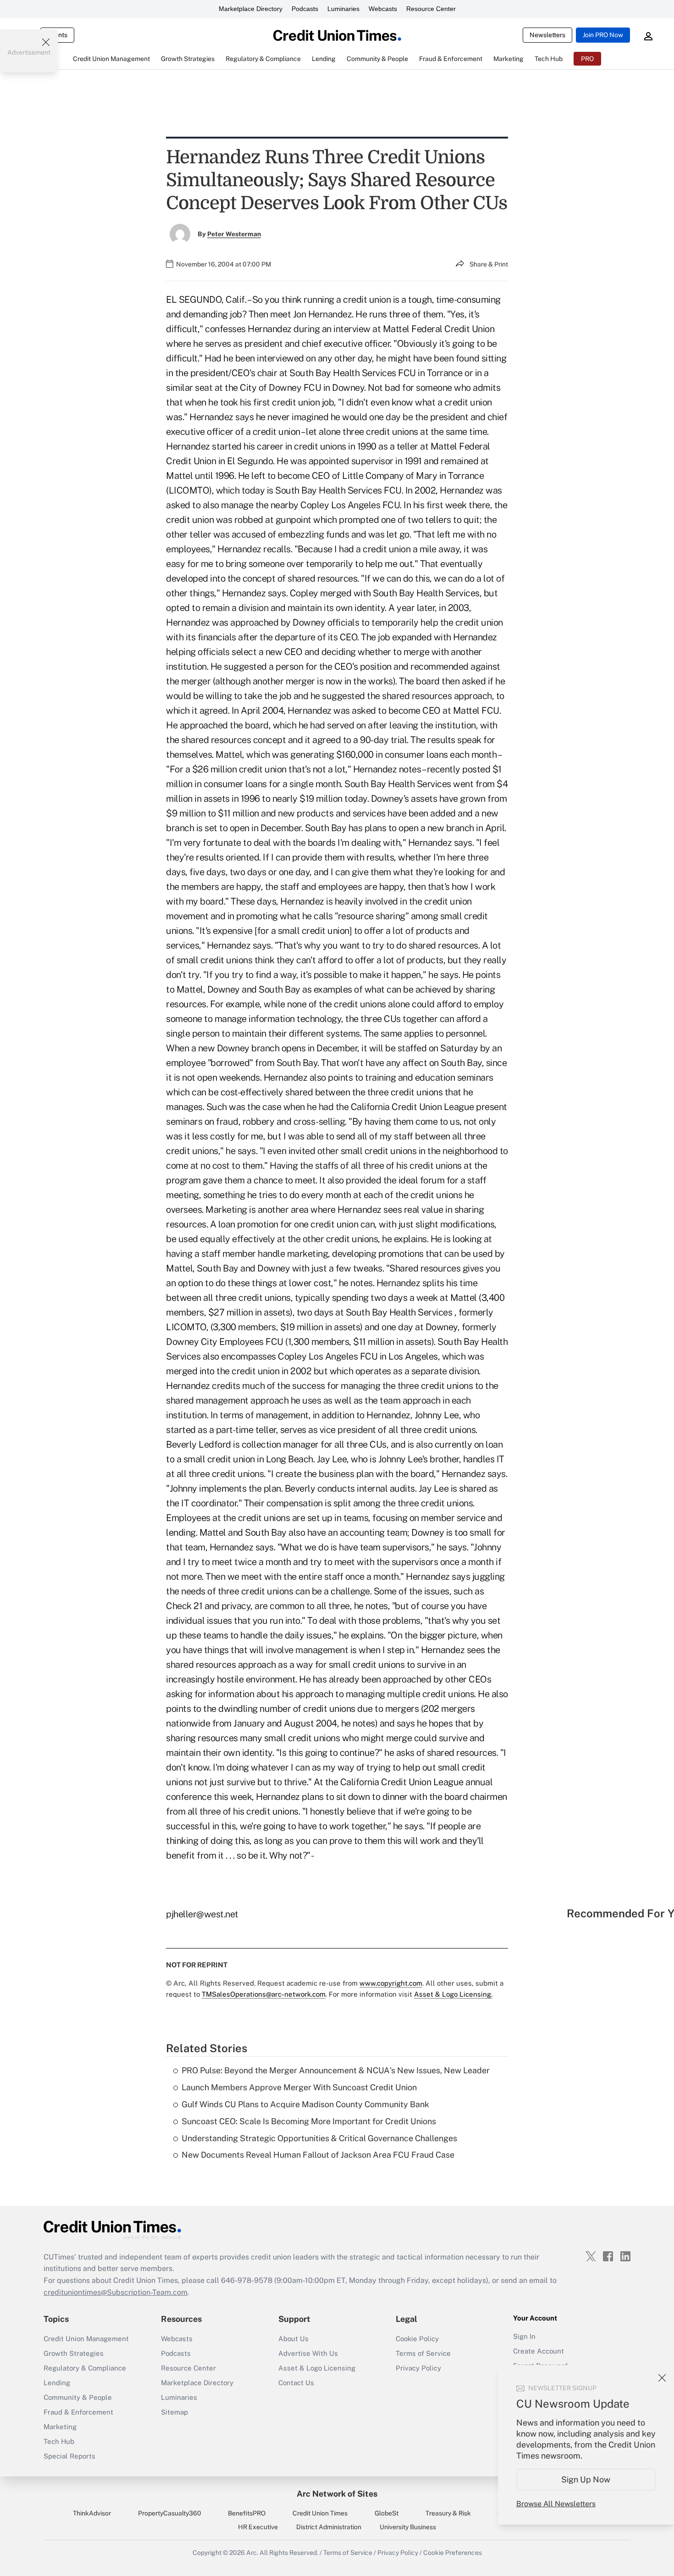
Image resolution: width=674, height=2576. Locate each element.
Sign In (524, 2336)
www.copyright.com (391, 1983)
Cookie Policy (417, 2339)
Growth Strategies (74, 2353)
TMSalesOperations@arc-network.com (264, 1994)
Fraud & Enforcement (78, 2412)
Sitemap (174, 2412)
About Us (293, 2339)
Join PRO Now (603, 35)
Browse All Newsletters (556, 2504)
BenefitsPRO (247, 2513)
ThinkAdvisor (92, 2513)
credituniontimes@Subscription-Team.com (116, 2292)
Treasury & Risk (448, 2513)
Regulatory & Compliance (85, 2368)
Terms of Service (423, 2353)
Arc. (252, 2553)
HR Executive (258, 2527)
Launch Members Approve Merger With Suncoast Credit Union (299, 2087)
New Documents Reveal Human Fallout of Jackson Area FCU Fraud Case (318, 2155)
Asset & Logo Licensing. (453, 1994)
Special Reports (69, 2456)
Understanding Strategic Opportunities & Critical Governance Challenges (319, 2138)
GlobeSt (387, 2513)
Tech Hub (59, 2441)
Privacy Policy (418, 2368)
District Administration (329, 2527)
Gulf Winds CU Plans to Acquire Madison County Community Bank (305, 2104)
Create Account (539, 2351)
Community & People (78, 2397)
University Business (408, 2527)
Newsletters (547, 35)
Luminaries (343, 9)
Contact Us (296, 2383)
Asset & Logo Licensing (317, 2368)
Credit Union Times (320, 2513)
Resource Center (431, 9)
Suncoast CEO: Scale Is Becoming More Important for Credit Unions (309, 2121)
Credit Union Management (86, 2339)
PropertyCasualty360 (170, 2513)
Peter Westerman (234, 234)
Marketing (60, 2427)
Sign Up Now (586, 2479)
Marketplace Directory (251, 9)
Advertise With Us (308, 2353)
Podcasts (305, 9)
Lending (57, 2383)
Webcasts (383, 9)
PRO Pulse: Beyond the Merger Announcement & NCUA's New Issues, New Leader (336, 2070)
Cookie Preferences (453, 2553)
